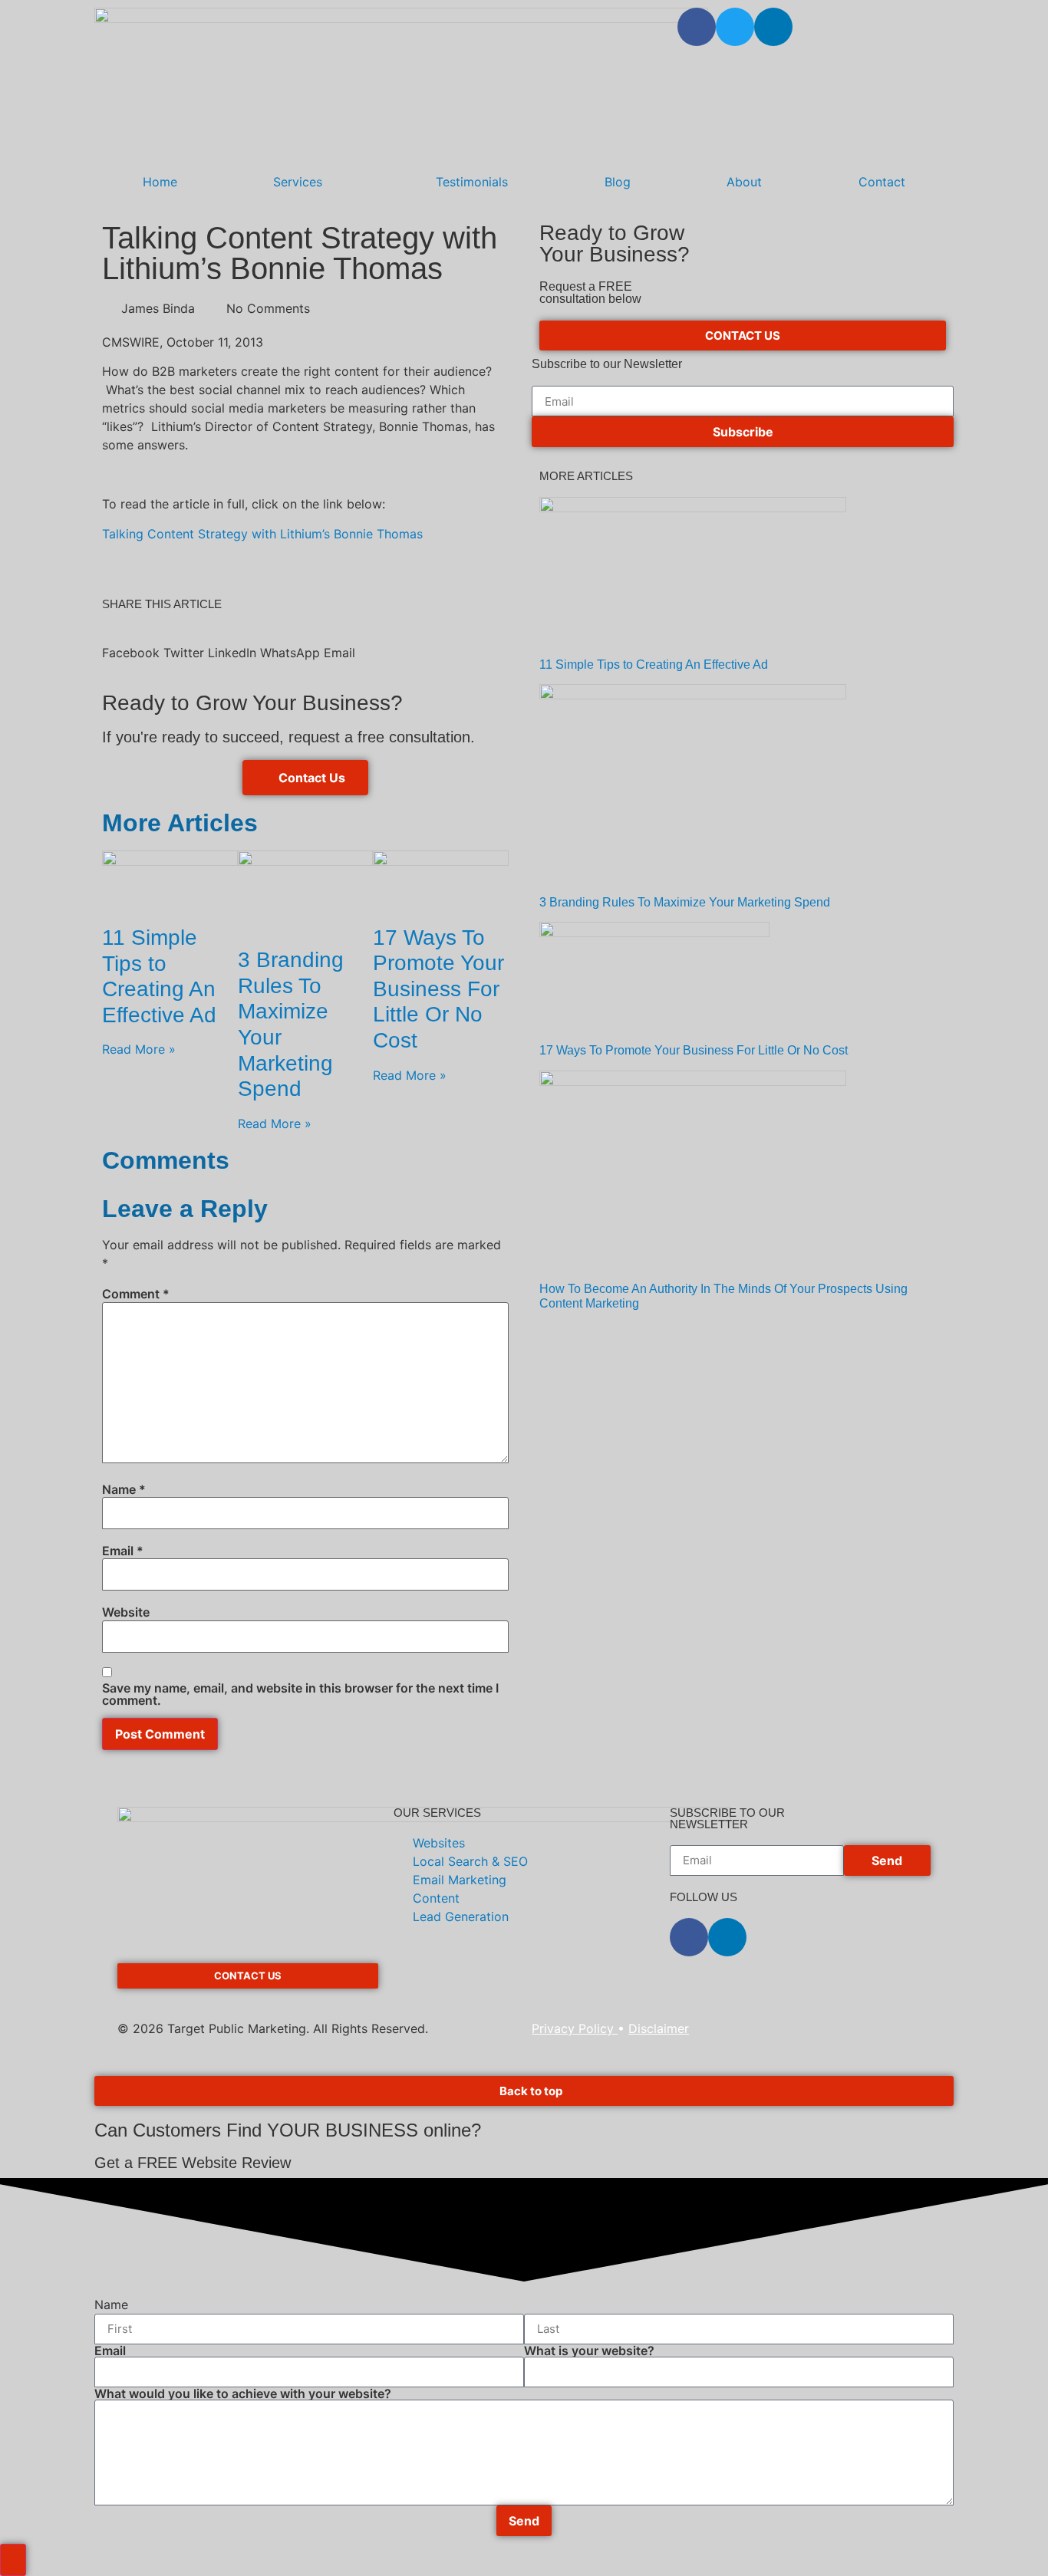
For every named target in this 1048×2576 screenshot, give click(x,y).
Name (124, 1489)
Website (126, 1612)
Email (123, 1551)
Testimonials (472, 182)
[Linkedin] (773, 27)
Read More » (139, 1049)
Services (298, 182)
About (744, 182)
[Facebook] (697, 27)
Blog (618, 182)
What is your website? (589, 2351)
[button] (131, 643)
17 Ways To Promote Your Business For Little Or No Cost (438, 989)
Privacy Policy (575, 2028)
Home (160, 182)
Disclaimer (659, 2028)
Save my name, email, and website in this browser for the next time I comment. (300, 1694)
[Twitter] (735, 27)
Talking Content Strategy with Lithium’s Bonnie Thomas (262, 534)
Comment (136, 1294)
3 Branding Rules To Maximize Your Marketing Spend (685, 902)
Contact (882, 182)
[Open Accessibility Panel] (13, 2560)
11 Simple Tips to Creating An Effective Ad (654, 665)
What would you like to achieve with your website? (243, 2393)
